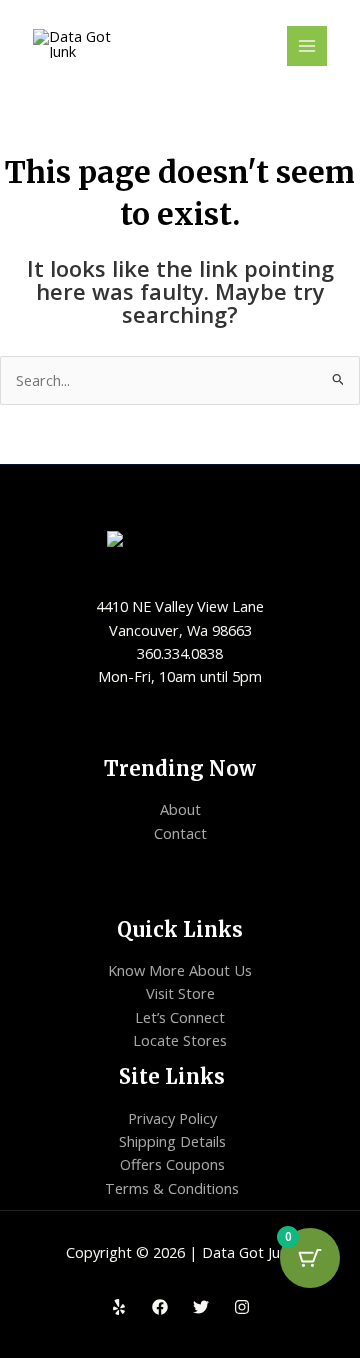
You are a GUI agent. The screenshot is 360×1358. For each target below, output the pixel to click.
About (180, 809)
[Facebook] (160, 1307)
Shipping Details (172, 1141)
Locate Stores (180, 1040)
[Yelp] (119, 1307)
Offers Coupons (172, 1164)
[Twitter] (201, 1307)
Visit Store (180, 993)
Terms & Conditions (172, 1188)
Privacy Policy (172, 1118)
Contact (180, 833)
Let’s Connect (180, 1017)
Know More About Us (180, 970)
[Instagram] (242, 1307)
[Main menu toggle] (307, 46)
